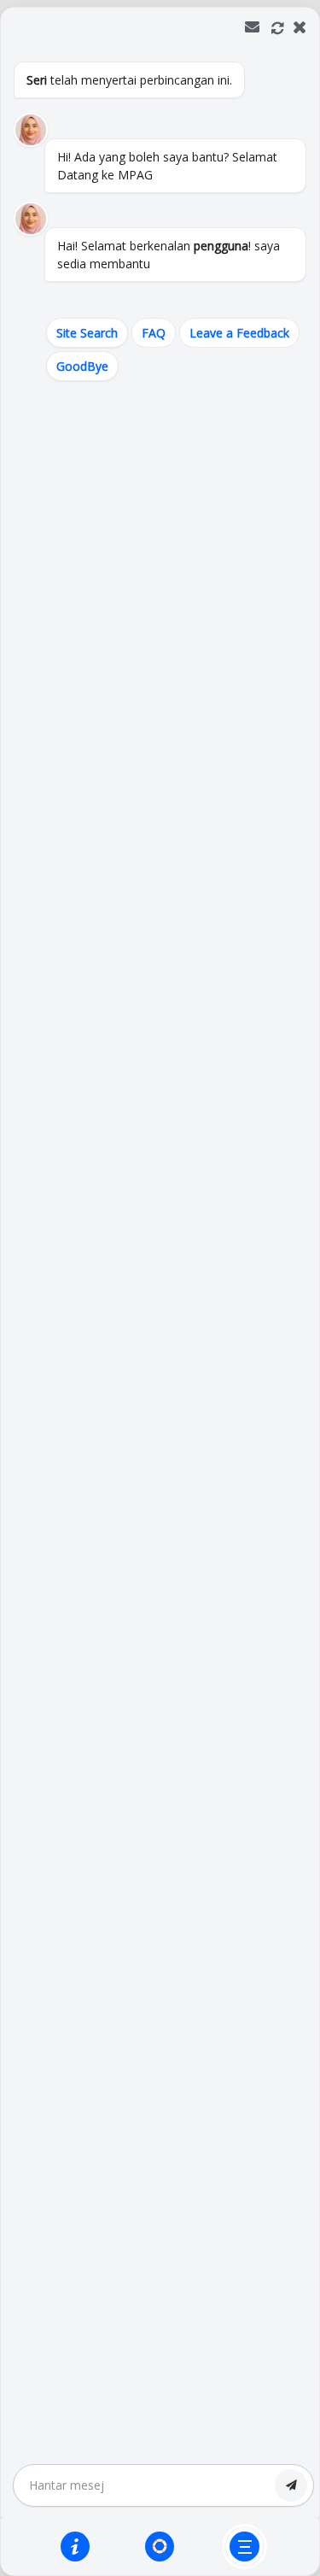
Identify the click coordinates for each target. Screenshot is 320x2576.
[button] (160, 1291)
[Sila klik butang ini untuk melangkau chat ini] (244, 2547)
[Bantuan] (75, 2546)
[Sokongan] (160, 2546)
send (291, 2485)
